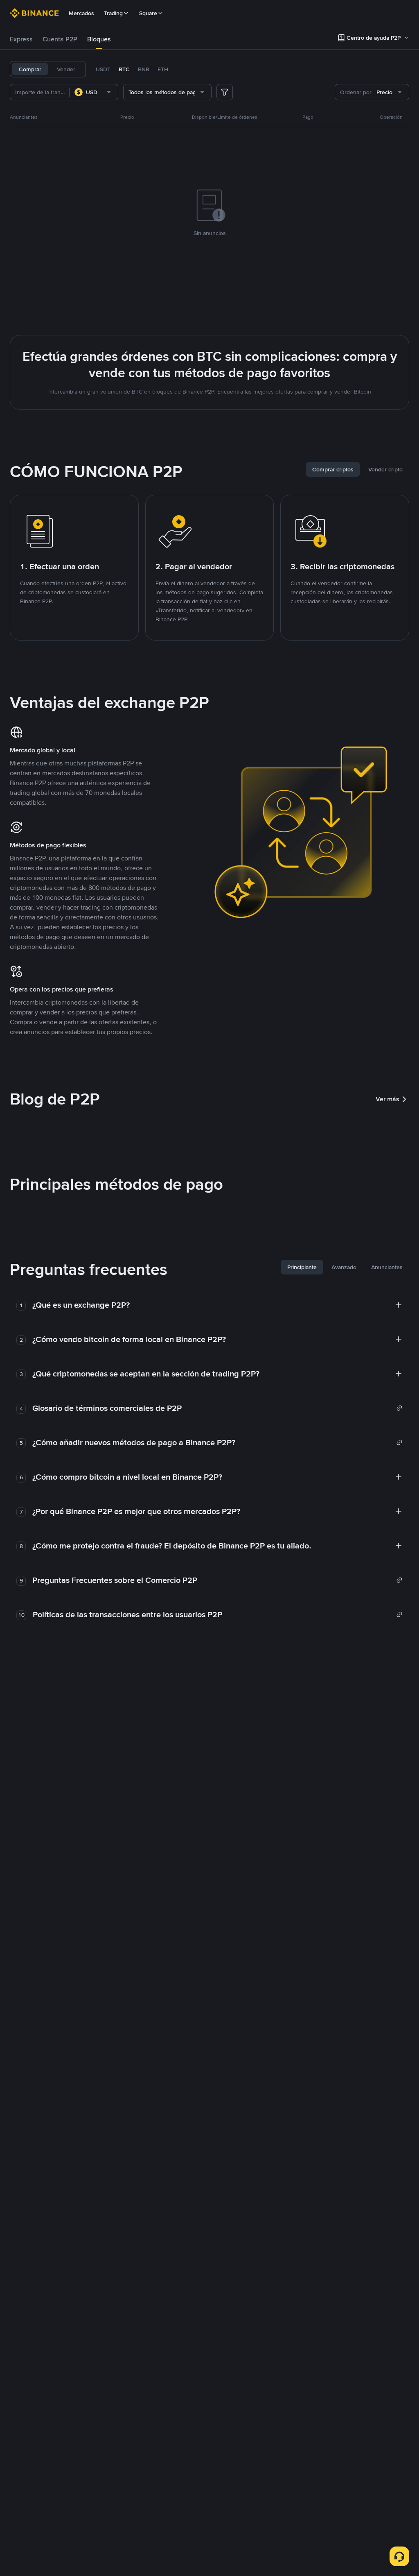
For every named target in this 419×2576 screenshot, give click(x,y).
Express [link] (21, 39)
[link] (217, 1408)
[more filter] (225, 92)
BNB (144, 69)
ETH (163, 69)
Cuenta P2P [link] (60, 39)
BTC (124, 69)
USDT (103, 69)
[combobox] (94, 92)
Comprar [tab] (30, 69)
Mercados (81, 13)
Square (148, 13)
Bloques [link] (99, 39)
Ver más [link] (387, 1099)
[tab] (21, 39)
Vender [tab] (66, 69)
